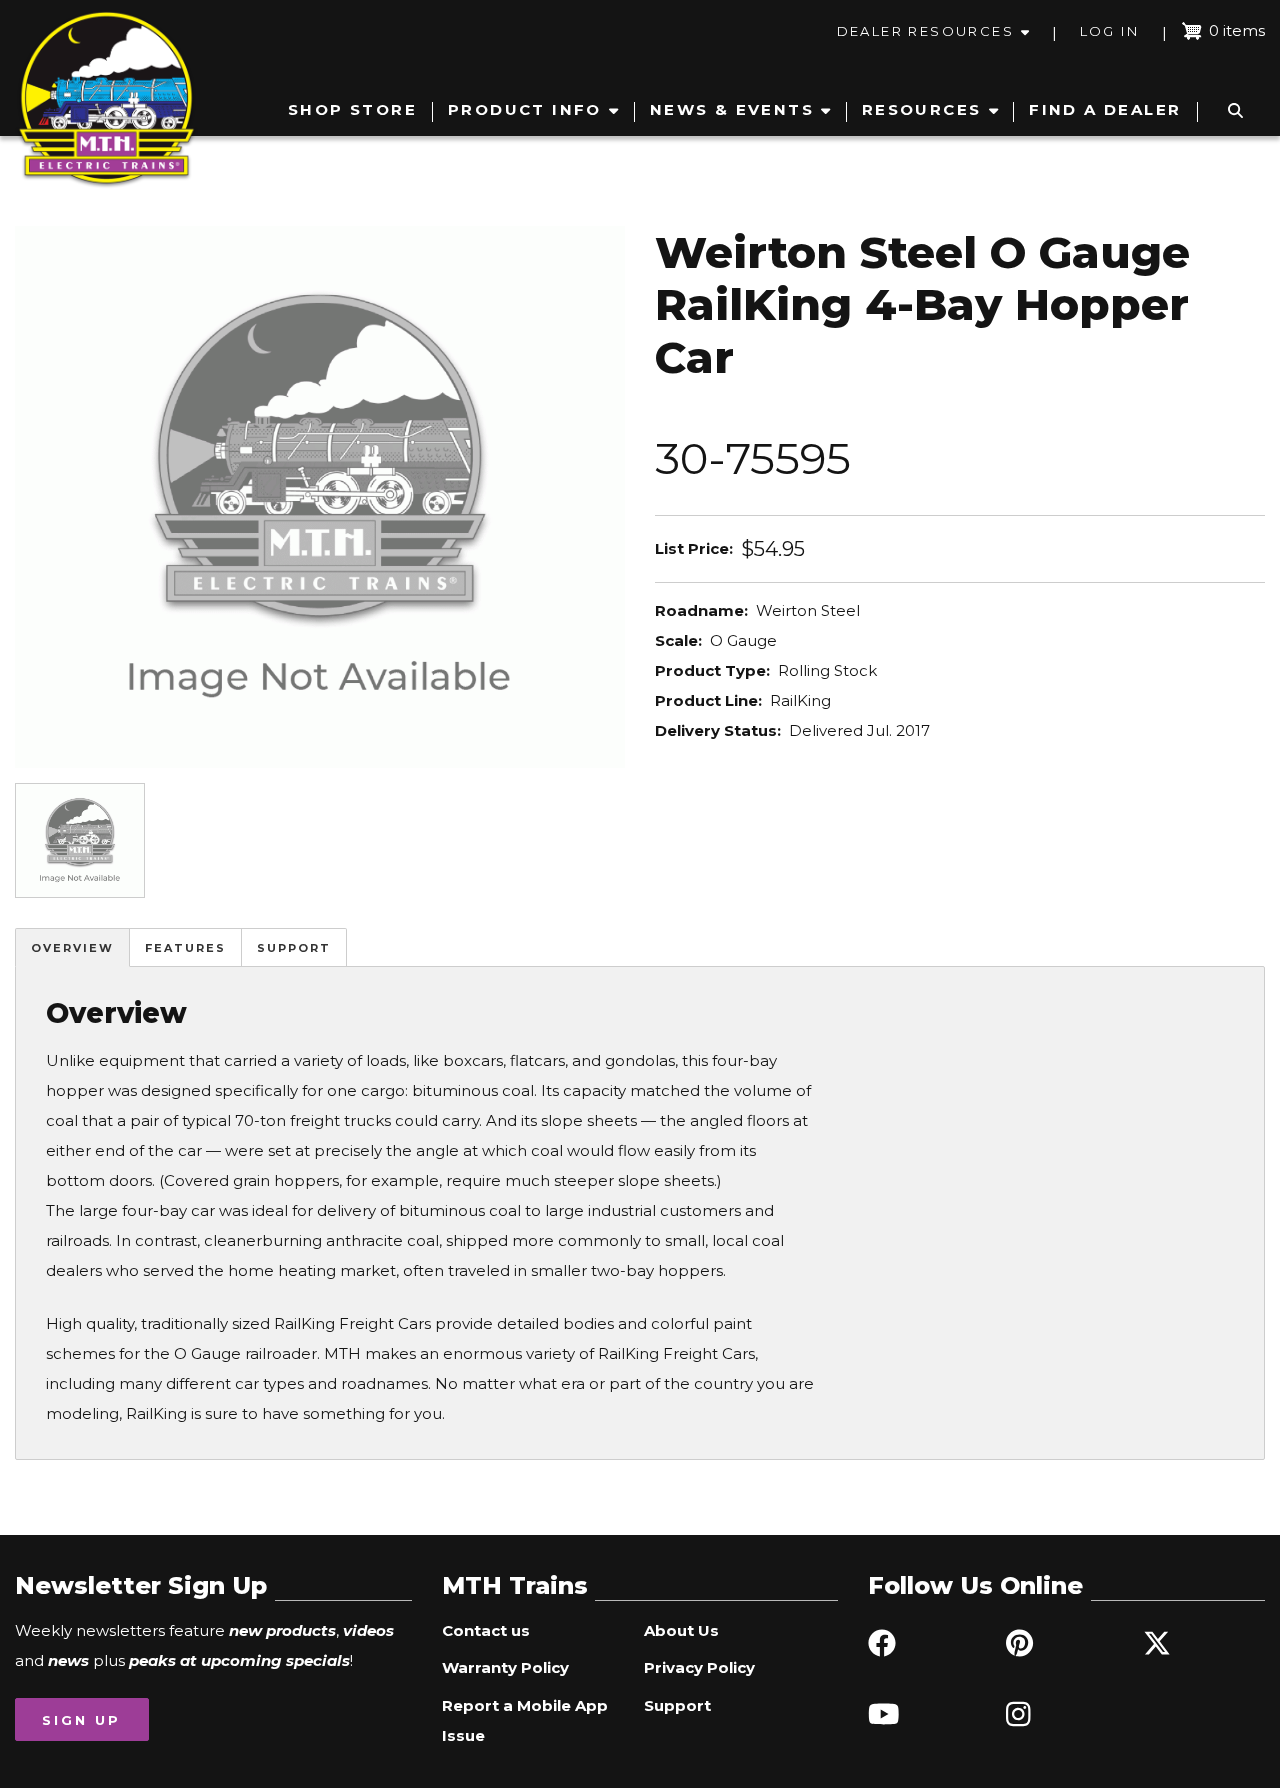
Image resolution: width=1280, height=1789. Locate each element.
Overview (72, 948)
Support (294, 948)
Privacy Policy (699, 1667)
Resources (922, 109)
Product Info (525, 109)
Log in (1109, 31)
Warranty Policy (505, 1667)
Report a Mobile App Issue (525, 1720)
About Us (681, 1630)
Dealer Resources (925, 31)
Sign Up (81, 1720)
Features (185, 948)
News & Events (732, 109)
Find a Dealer (1105, 109)
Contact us (486, 1630)
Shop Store (352, 109)
